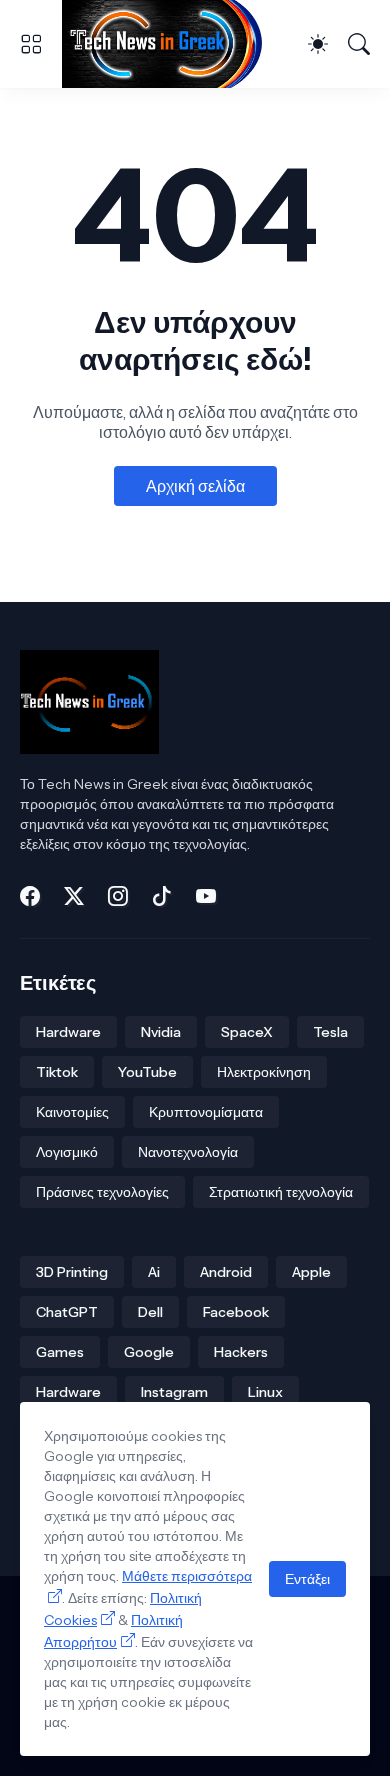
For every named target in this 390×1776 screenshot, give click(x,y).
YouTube (147, 1072)
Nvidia (161, 1032)
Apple (311, 1272)
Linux (265, 1392)
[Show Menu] (31, 44)
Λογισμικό (67, 1152)
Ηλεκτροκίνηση (264, 1072)
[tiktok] (162, 896)
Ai (154, 1272)
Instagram (174, 1392)
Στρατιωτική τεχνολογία (281, 1192)
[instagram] (118, 896)
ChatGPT (67, 1312)
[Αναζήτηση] (359, 44)
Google (149, 1352)
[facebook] (30, 896)
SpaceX (247, 1032)
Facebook (236, 1312)
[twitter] (74, 896)
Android (226, 1272)
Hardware (68, 1032)
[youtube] (206, 896)
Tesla (330, 1032)
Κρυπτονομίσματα (206, 1112)
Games (60, 1352)
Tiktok (57, 1072)
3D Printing (72, 1272)
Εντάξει (307, 1579)
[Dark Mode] (318, 44)
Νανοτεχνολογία (188, 1152)
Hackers (241, 1352)
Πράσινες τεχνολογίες (102, 1192)
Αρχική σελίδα (195, 486)
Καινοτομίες (72, 1112)
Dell (150, 1312)
